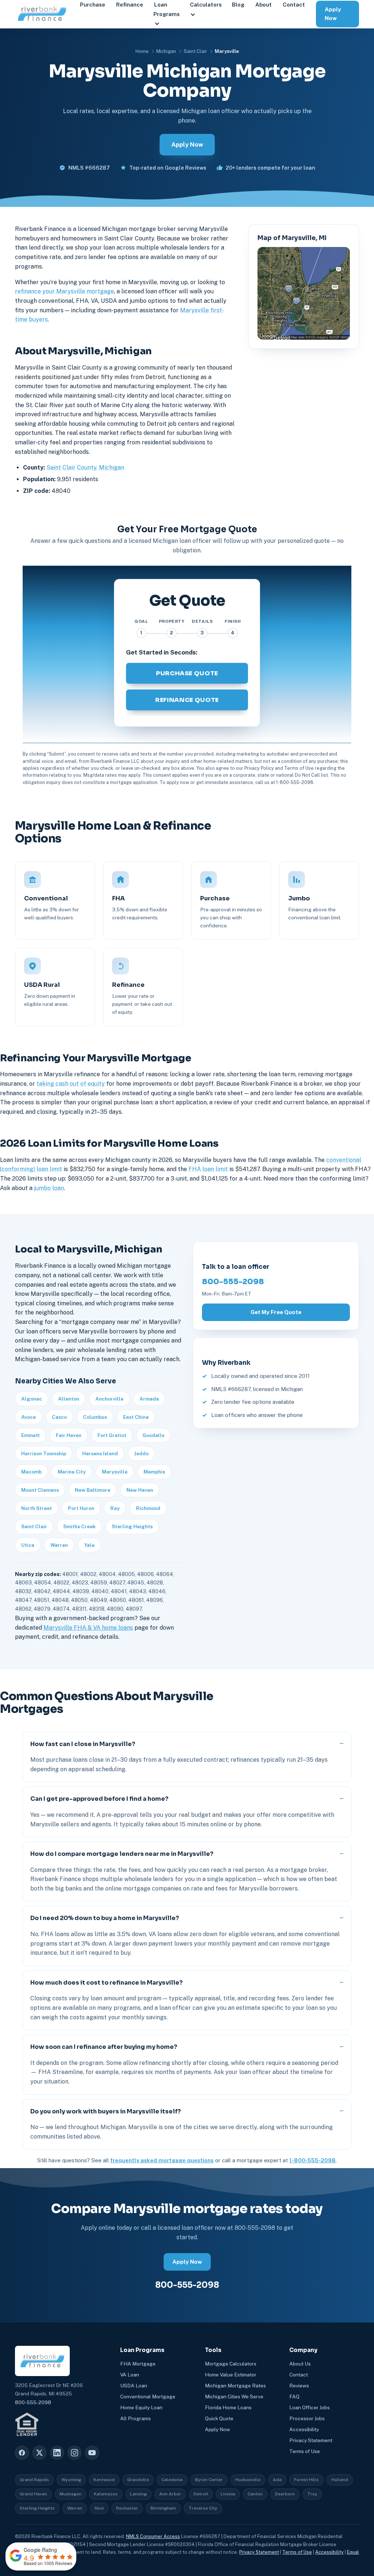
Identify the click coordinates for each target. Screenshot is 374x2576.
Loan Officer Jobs (310, 2407)
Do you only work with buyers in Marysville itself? (106, 2111)
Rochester (127, 2508)
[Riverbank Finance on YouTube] (92, 2453)
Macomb (31, 1472)
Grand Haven (33, 2494)
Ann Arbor (170, 2494)
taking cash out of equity (71, 1084)
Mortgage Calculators (231, 2364)
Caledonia (172, 2480)
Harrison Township (44, 1453)
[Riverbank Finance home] (42, 14)
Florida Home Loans (228, 2407)
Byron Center (209, 2480)
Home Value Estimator (231, 2375)
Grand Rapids (34, 2480)
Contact (299, 2375)
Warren (59, 1545)
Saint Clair (195, 51)
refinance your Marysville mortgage (64, 291)
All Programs (136, 2418)
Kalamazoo (106, 2494)
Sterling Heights (132, 1526)
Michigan (166, 51)
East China (136, 1417)
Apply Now (333, 14)
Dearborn (285, 2494)
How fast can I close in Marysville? (83, 1744)
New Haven (140, 1490)
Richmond (148, 1508)
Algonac (32, 1399)
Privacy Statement (311, 2440)
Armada (149, 1399)
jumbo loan (49, 1188)
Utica (28, 1545)
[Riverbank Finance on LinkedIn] (57, 2453)
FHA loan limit (208, 1169)
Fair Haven (69, 1435)
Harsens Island (100, 1453)
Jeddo (141, 1453)
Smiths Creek (79, 1526)
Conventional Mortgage (148, 2397)
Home (142, 51)
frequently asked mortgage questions (162, 2160)
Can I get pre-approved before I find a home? (99, 1799)
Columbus (95, 1417)
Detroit (201, 2494)
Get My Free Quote (276, 1312)
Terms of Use (305, 2451)
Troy (312, 2494)
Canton (255, 2494)
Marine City (72, 1472)
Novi (99, 2508)
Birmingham (163, 2508)
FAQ (294, 2397)
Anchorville (109, 1399)
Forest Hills (306, 2480)
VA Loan (130, 2375)
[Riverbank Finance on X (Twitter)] (39, 2453)
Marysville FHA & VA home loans (88, 1628)
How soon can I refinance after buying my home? (104, 2047)
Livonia (228, 2494)
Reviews (299, 2386)
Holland (340, 2480)
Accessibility (304, 2429)
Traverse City (203, 2508)
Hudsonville (248, 2480)
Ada (277, 2480)
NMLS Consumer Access (153, 2536)
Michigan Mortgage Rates (235, 2386)
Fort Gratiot (112, 1435)
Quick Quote (219, 2418)
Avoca (28, 1417)
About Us (300, 2364)
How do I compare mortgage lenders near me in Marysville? (122, 1854)
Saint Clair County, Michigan (85, 468)
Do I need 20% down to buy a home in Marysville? (105, 1918)
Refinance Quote (187, 700)
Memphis (154, 1472)
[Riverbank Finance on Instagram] (75, 2453)
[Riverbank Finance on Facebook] (22, 2453)
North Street (37, 1508)
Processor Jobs (307, 2418)
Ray (115, 1508)
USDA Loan (134, 2386)
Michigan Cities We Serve (234, 2397)
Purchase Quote (187, 673)
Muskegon (70, 2494)
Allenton (69, 1399)
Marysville (115, 1472)
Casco (59, 1417)
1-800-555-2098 (312, 2160)
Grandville (138, 2480)
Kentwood (104, 2480)
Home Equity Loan (141, 2407)
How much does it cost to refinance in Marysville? (106, 1983)
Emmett (30, 1435)
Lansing (138, 2494)
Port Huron (81, 1508)
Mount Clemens (40, 1490)
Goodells (153, 1435)
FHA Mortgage (138, 2364)
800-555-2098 (233, 1282)
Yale (89, 1545)
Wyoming (71, 2480)
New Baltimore (93, 1490)
